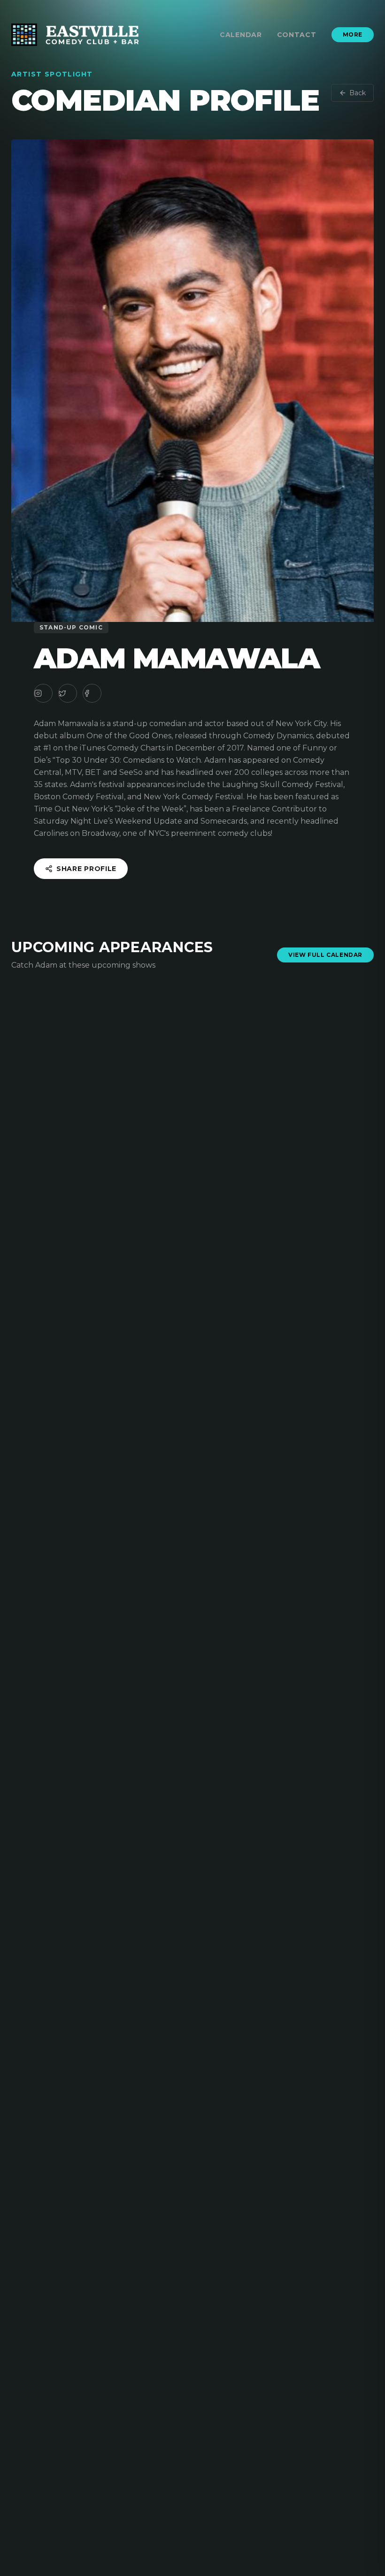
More (353, 34)
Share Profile (86, 869)
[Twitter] (68, 693)
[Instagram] (43, 693)
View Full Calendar (325, 955)
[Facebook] (92, 693)
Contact (297, 35)
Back (358, 93)
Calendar (241, 35)
